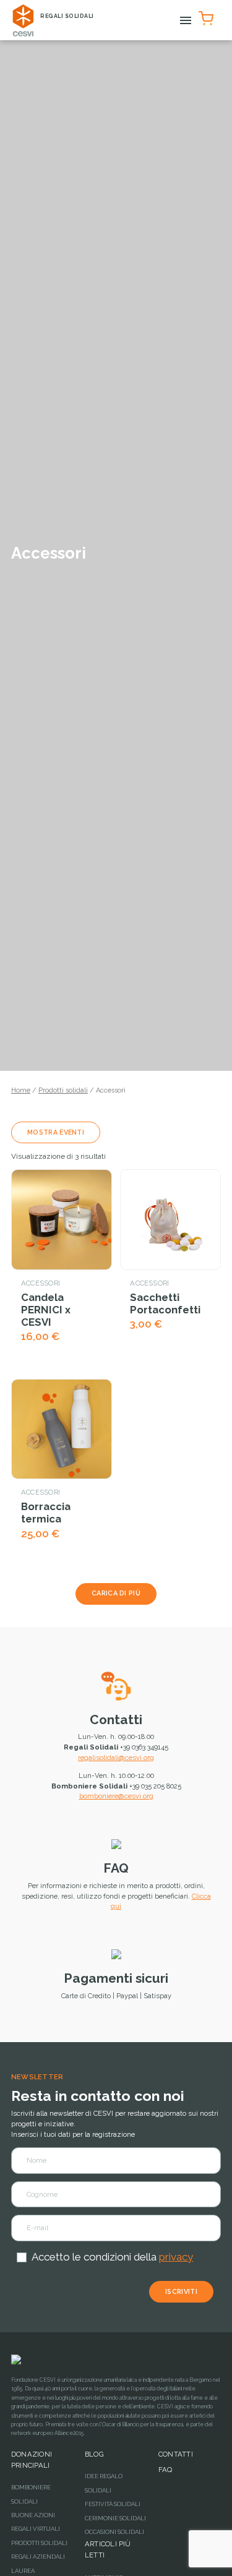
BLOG (94, 2454)
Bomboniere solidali (31, 2494)
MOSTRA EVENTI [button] (56, 1132)
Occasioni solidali (114, 2532)
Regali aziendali (38, 2557)
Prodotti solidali (63, 1090)
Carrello (208, 16)
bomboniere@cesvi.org (116, 1796)
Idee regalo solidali (104, 2483)
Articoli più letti (108, 2549)
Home (21, 1090)
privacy (176, 2257)
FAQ (116, 1868)
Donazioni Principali (32, 2460)
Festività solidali (113, 2504)
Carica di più (116, 1593)
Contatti (116, 1719)
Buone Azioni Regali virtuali (36, 2522)
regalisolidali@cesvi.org (116, 1758)
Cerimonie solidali (115, 2518)
